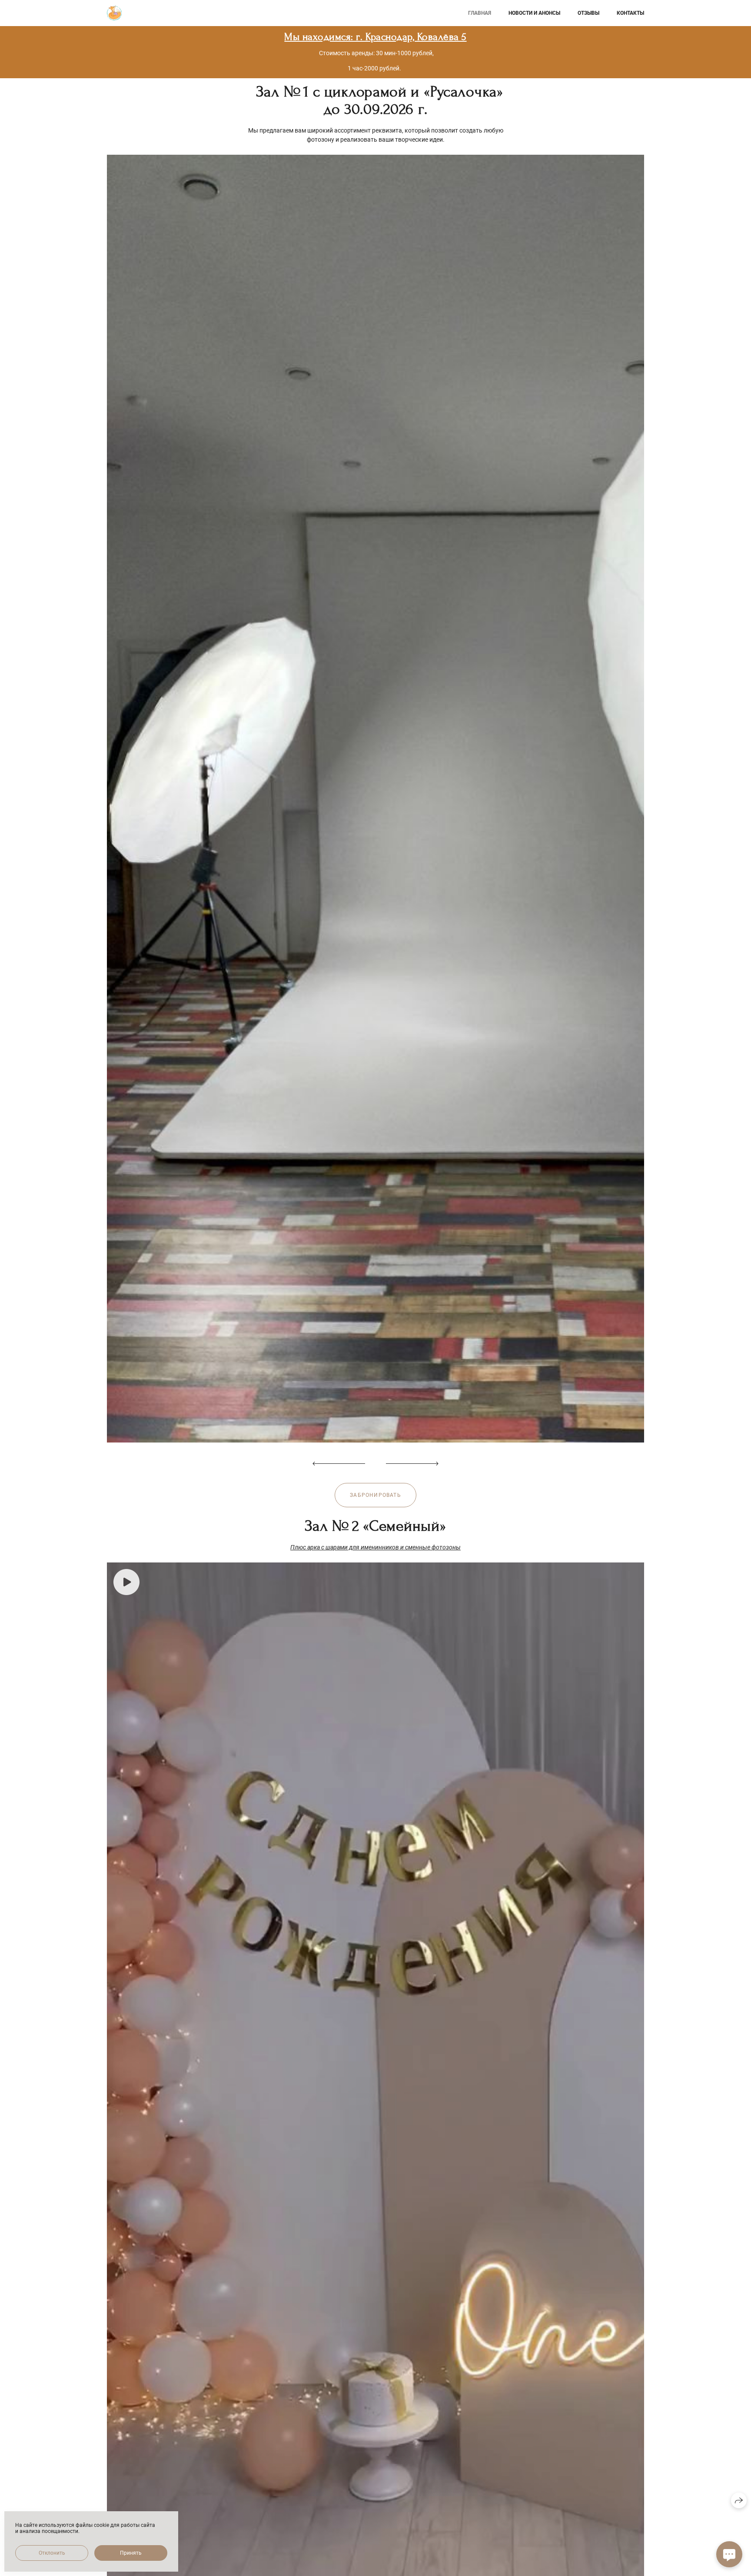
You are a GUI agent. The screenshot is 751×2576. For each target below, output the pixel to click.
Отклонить (52, 2553)
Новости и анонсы (534, 13)
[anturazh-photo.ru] (114, 13)
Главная (480, 13)
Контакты (630, 13)
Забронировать (375, 1495)
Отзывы (588, 13)
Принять (131, 2553)
